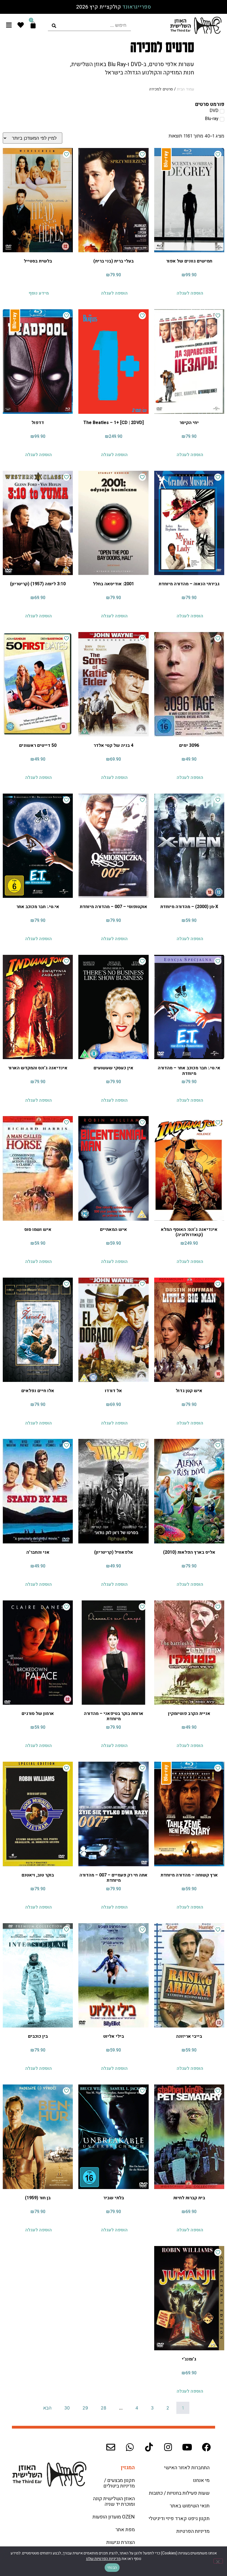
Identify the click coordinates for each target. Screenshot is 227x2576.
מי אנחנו (201, 2480)
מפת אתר (125, 2530)
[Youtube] (187, 2447)
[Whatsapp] (130, 2447)
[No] (218, 2561)
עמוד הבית (185, 89)
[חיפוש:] (89, 25)
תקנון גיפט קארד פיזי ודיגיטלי (179, 2519)
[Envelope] (111, 2447)
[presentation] (89, 25)
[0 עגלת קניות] (33, 25)
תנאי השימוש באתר (190, 2506)
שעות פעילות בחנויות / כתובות (179, 2493)
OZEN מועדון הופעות (114, 2517)
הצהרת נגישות (121, 2542)
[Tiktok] (149, 2447)
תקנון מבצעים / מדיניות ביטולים (119, 2483)
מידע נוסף (39, 293)
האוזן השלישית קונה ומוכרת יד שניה (114, 2501)
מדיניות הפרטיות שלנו (103, 2559)
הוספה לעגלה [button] (190, 293)
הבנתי (112, 2568)
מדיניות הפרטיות (193, 2531)
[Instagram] (168, 2447)
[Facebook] (206, 2447)
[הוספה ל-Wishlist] (218, 154)
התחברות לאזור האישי (187, 2468)
